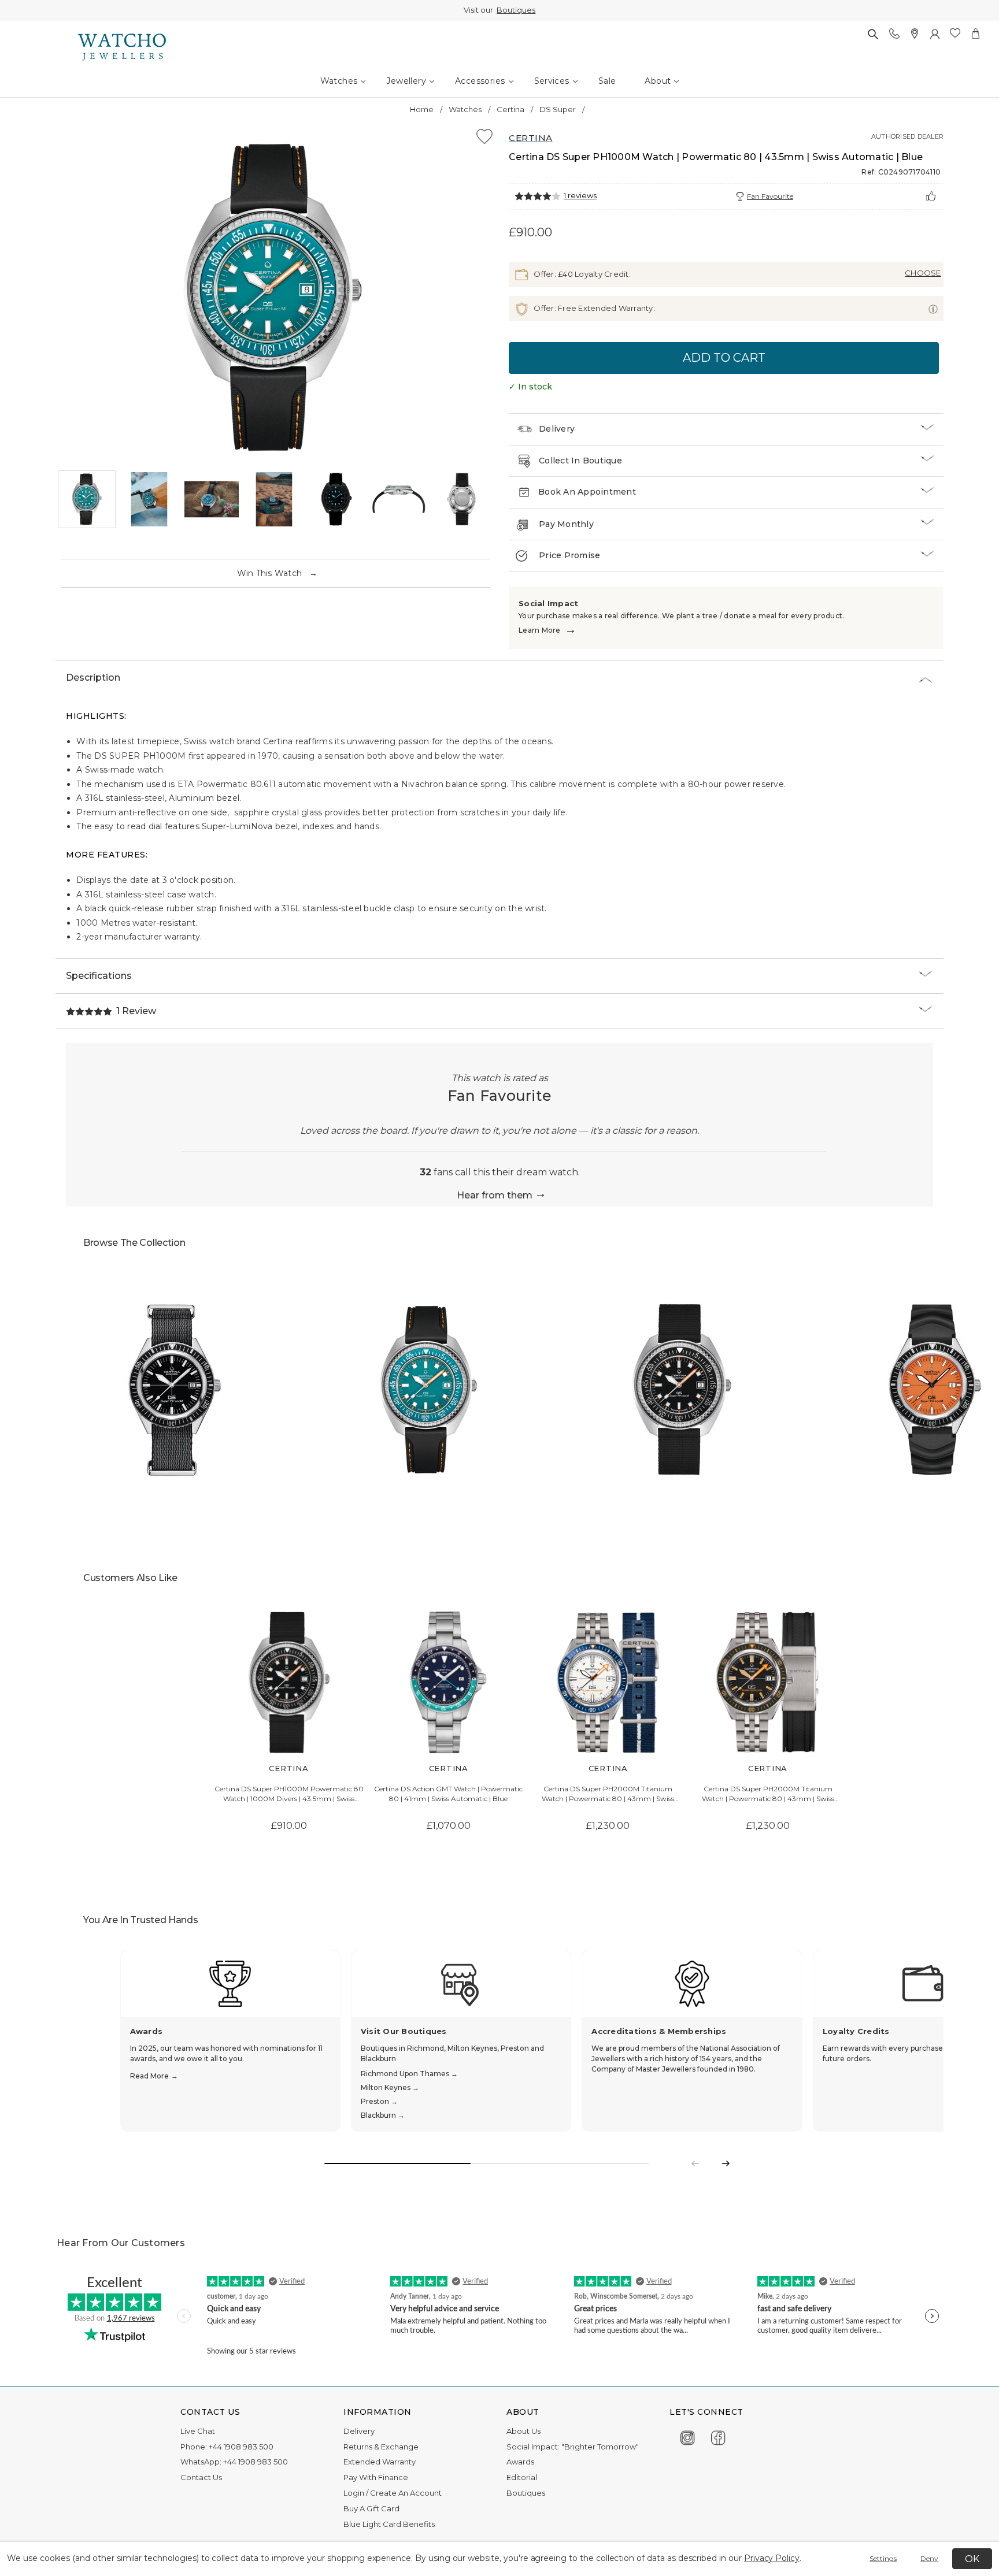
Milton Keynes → (390, 2087)
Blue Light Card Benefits (389, 2524)
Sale (607, 81)
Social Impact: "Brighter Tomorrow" (573, 2447)
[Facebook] (718, 2436)
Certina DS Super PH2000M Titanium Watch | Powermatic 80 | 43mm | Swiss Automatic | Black (768, 1794)
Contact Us (201, 2477)
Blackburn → (383, 2115)
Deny (929, 2558)
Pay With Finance (376, 2477)
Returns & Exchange (381, 2447)
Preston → (379, 2101)
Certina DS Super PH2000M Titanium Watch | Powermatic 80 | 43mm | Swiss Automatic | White (608, 1794)
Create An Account (406, 2493)
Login (354, 2493)
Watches (339, 81)
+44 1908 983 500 (241, 2447)
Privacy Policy (772, 2558)
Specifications (99, 976)
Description (93, 678)
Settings (883, 2558)
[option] (273, 298)
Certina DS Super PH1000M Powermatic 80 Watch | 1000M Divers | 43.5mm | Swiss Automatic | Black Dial (289, 1794)
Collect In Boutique (580, 461)
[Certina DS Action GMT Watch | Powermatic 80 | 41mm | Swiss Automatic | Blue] (449, 1683)
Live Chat (198, 2431)
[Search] (873, 34)
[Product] (175, 1390)
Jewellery (406, 81)
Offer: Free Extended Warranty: (593, 308)
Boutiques (516, 10)
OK (972, 2559)
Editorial (522, 2477)
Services (552, 81)
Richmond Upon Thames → (409, 2074)
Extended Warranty (380, 2462)
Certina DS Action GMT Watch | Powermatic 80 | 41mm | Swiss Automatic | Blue (448, 1794)
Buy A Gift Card (371, 2508)
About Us (523, 2431)
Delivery (557, 429)
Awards (520, 2462)
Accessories (480, 81)
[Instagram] (688, 2436)
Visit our (499, 10)
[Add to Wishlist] (484, 138)
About (658, 81)
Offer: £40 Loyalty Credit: (581, 274)
